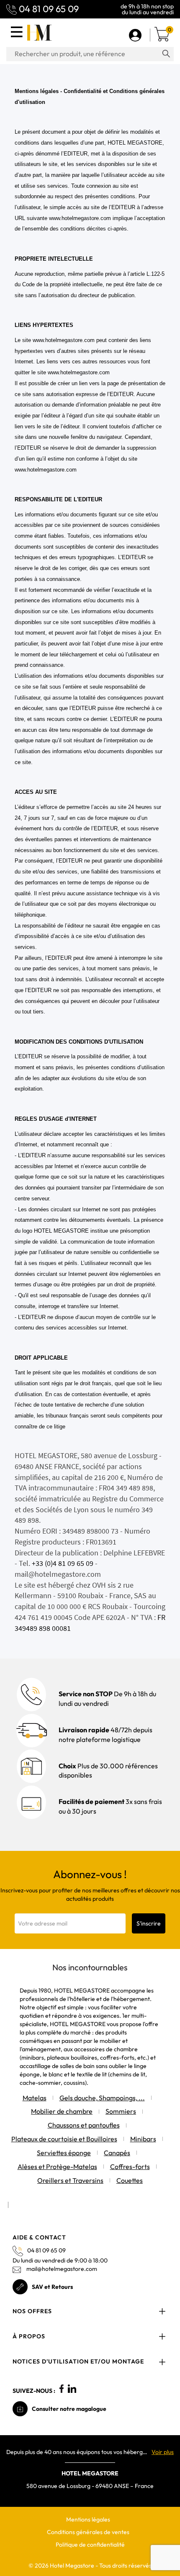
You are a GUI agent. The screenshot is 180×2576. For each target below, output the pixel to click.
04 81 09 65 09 (49, 9)
